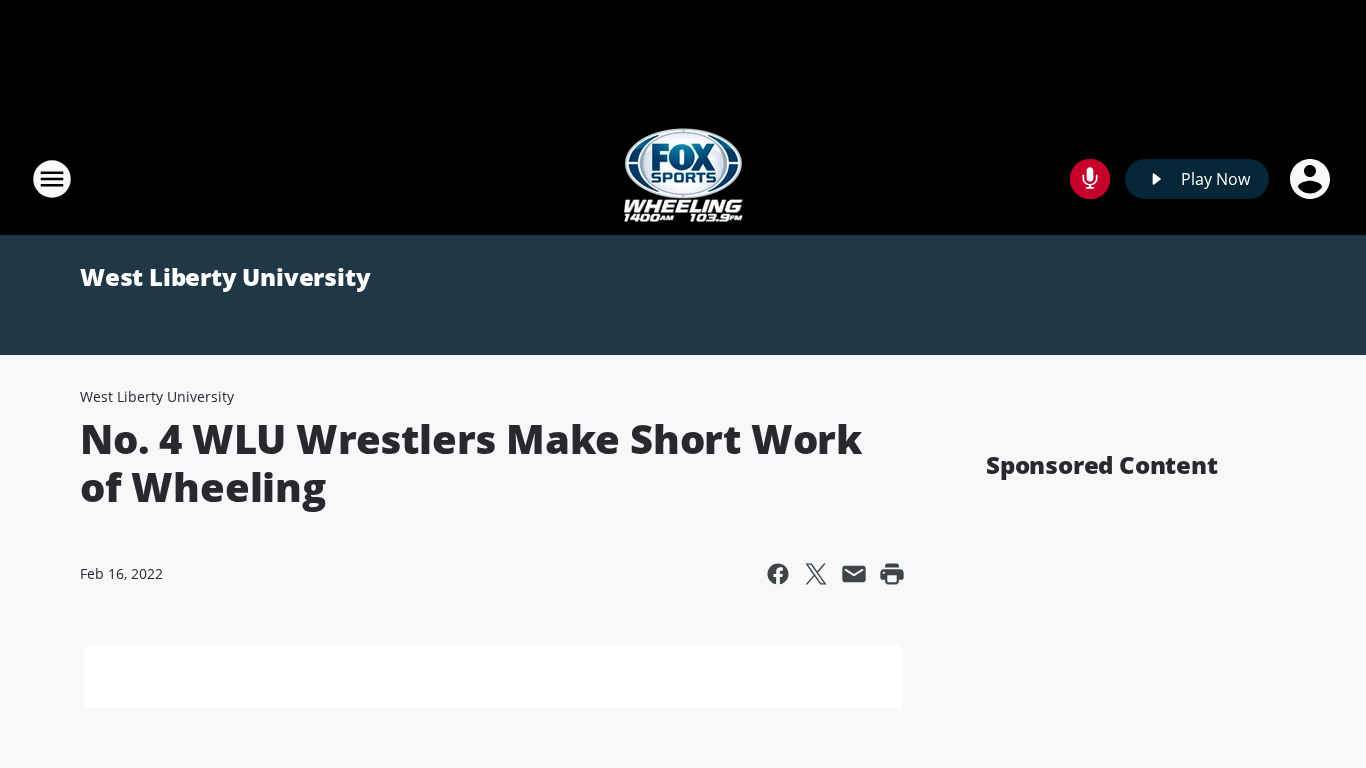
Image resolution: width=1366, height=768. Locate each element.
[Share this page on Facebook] (778, 574)
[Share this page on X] (816, 574)
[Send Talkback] (1090, 179)
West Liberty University (225, 276)
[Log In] (1312, 179)
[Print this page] (892, 574)
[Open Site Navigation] (52, 179)
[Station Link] (683, 178)
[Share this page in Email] (854, 574)
